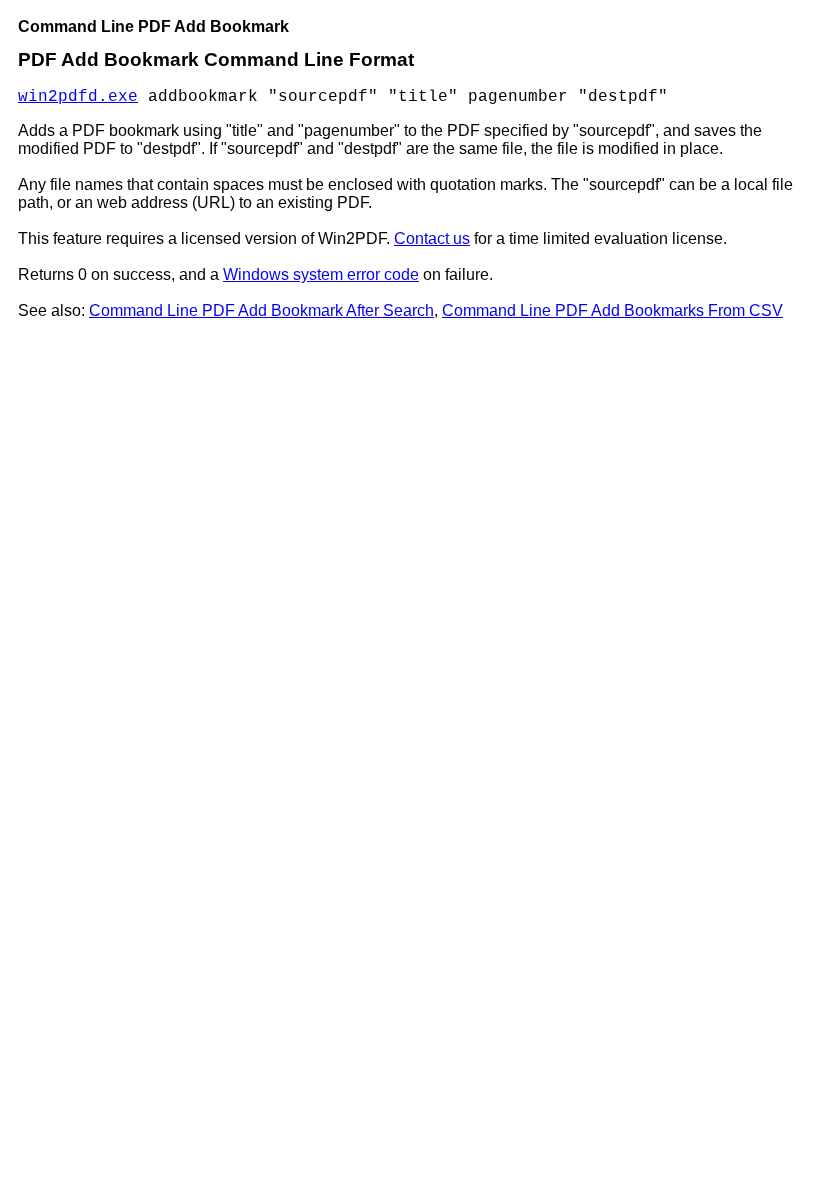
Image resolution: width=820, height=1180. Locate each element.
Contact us (432, 238)
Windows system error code (321, 274)
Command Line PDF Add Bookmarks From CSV (612, 310)
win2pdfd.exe (78, 97)
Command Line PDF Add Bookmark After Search (261, 310)
